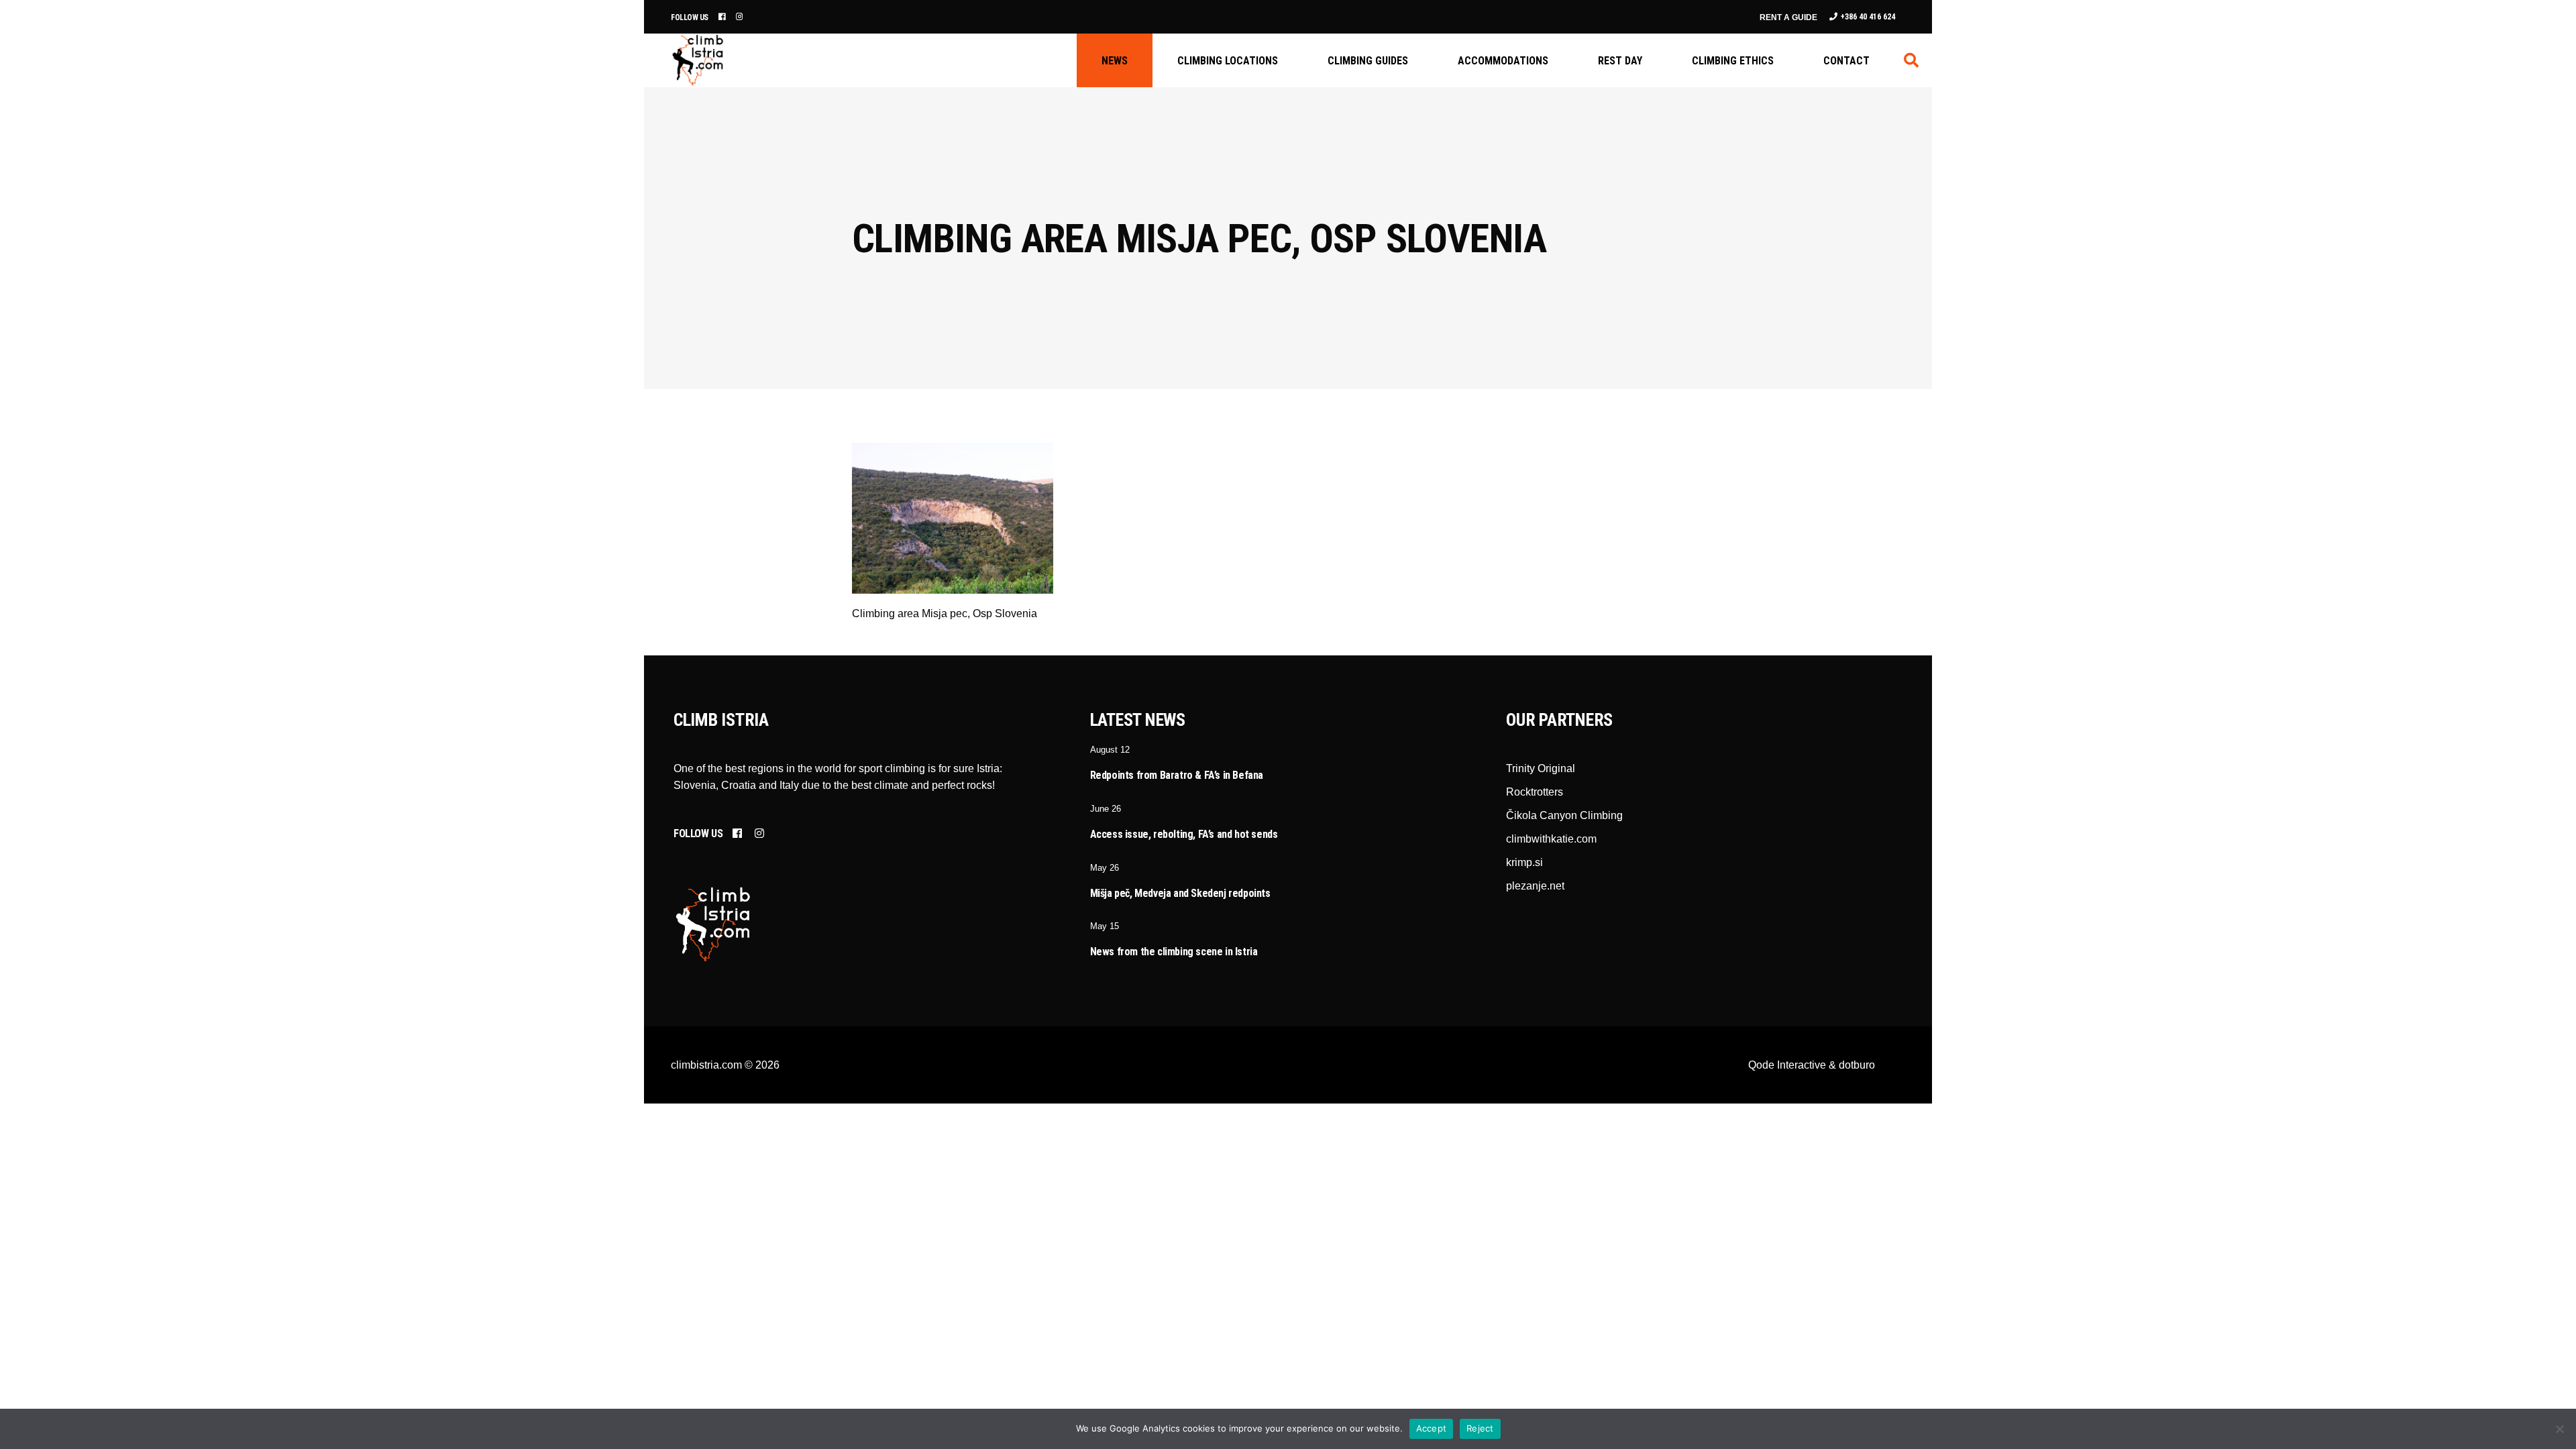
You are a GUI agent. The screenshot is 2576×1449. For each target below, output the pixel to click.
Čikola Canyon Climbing (1564, 815)
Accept (1432, 1428)
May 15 (1105, 926)
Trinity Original (1541, 768)
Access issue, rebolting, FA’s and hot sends (1184, 834)
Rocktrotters (1535, 792)
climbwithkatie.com (1551, 839)
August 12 (1110, 750)
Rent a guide (1788, 17)
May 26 (1105, 868)
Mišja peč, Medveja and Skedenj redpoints (1180, 893)
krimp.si (1524, 862)
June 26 (1106, 809)
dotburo (1857, 1065)
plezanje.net (1535, 886)
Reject (1480, 1428)
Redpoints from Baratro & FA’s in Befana (1177, 775)
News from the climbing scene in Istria (1174, 952)
